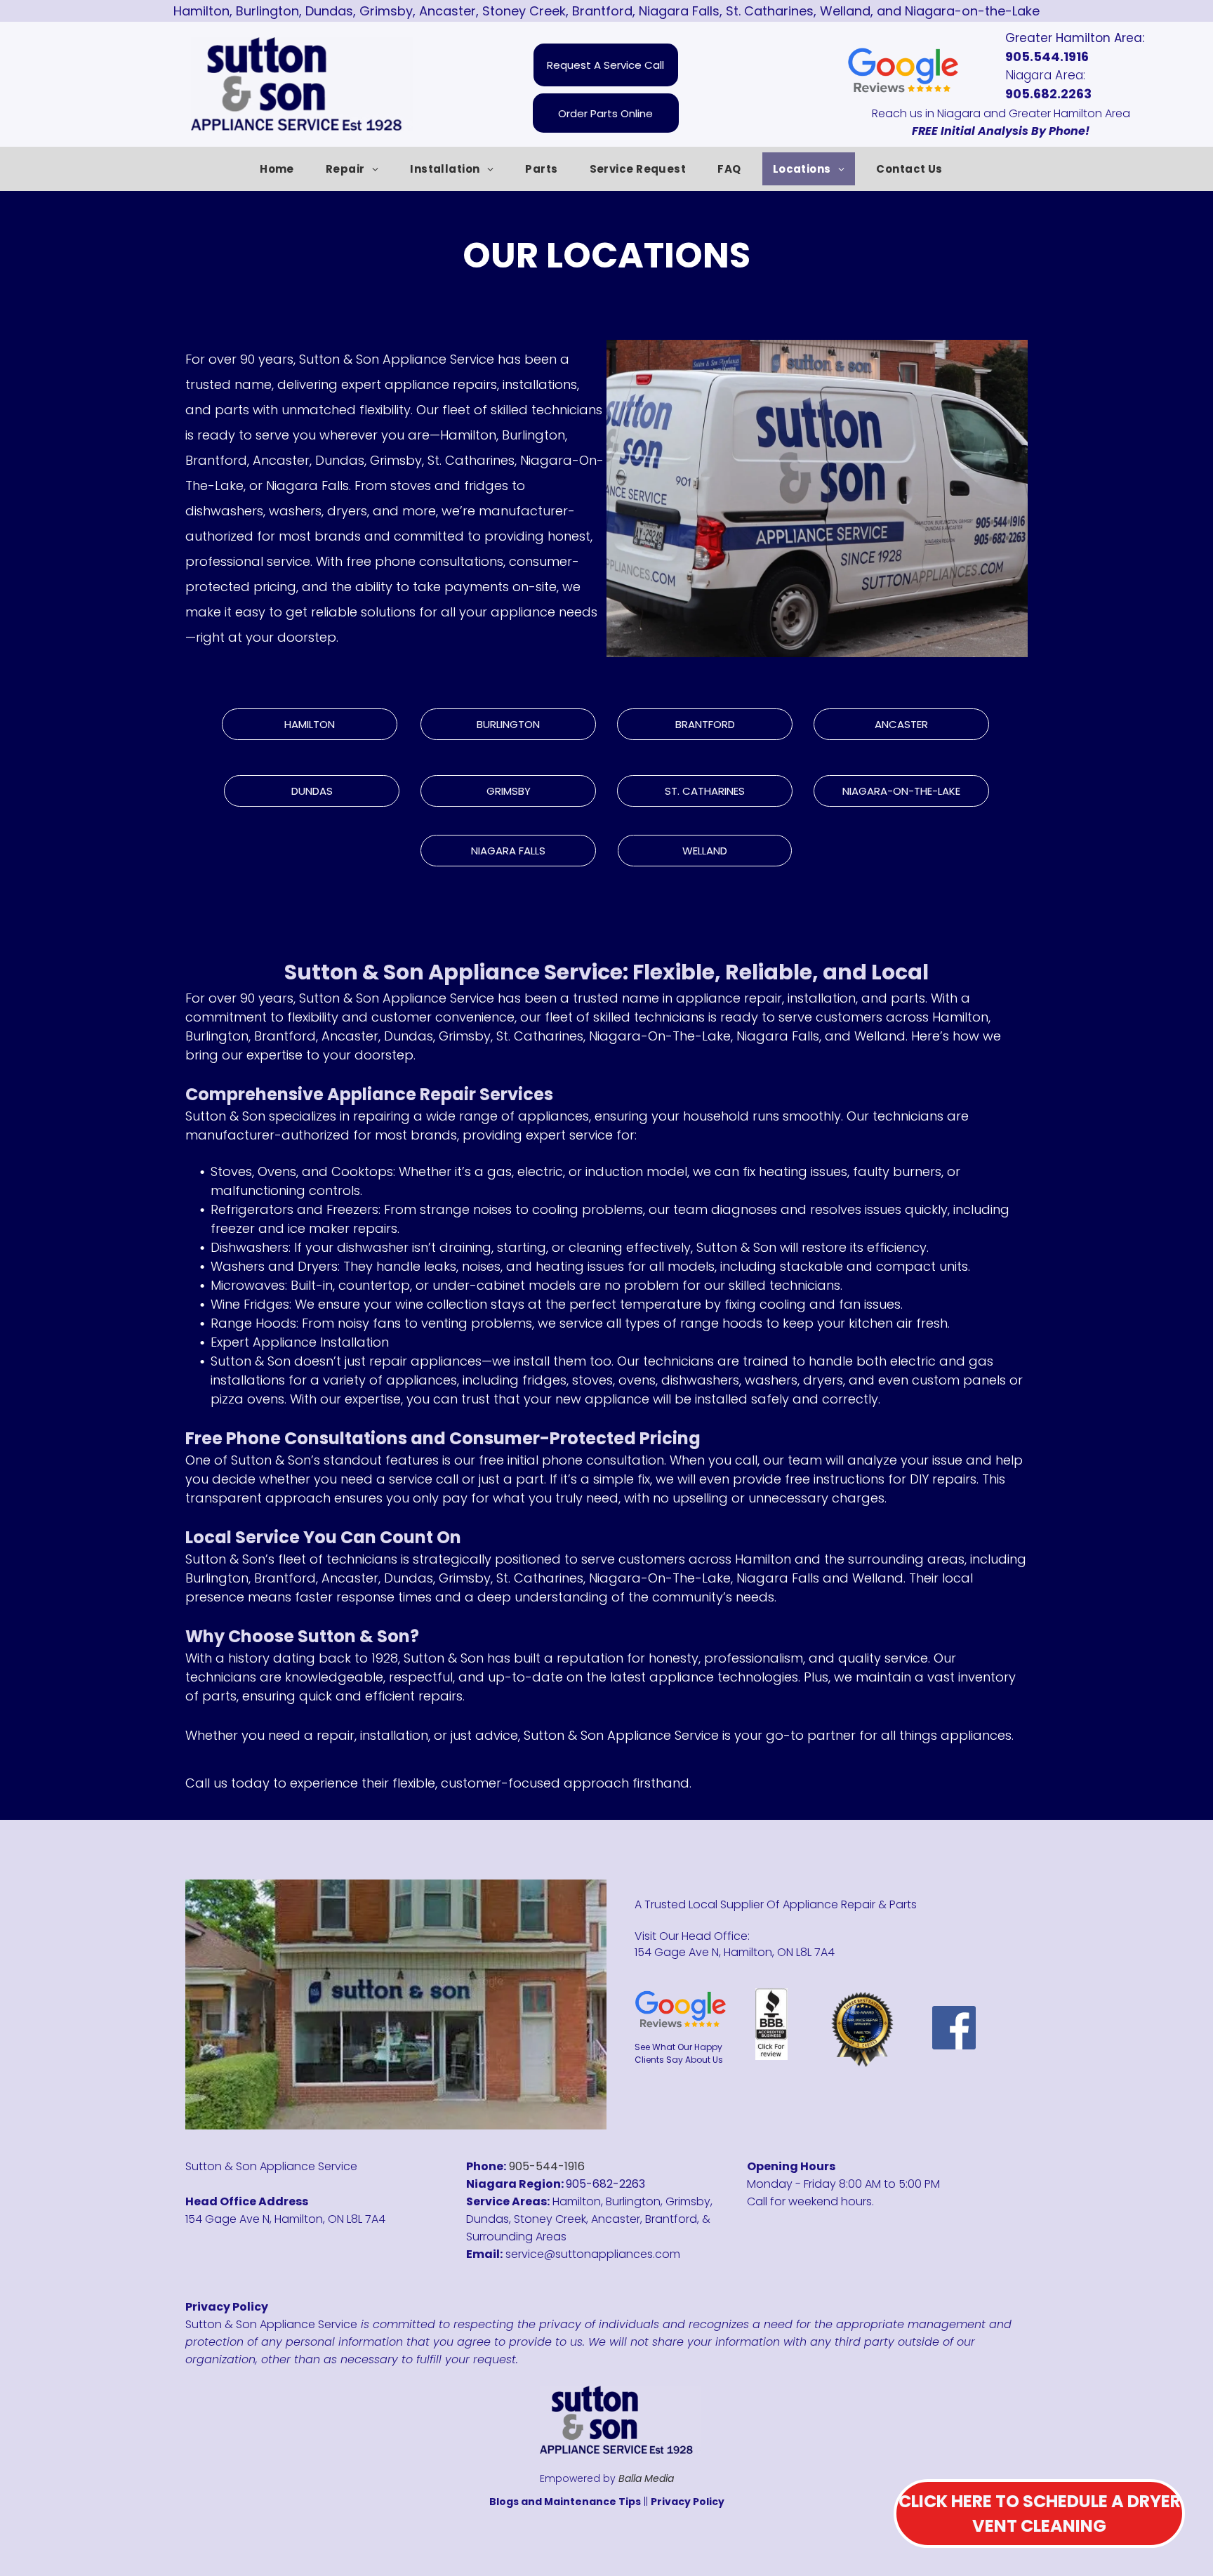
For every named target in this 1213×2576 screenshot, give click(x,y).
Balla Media (646, 2478)
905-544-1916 (547, 2166)
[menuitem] (282, 169)
